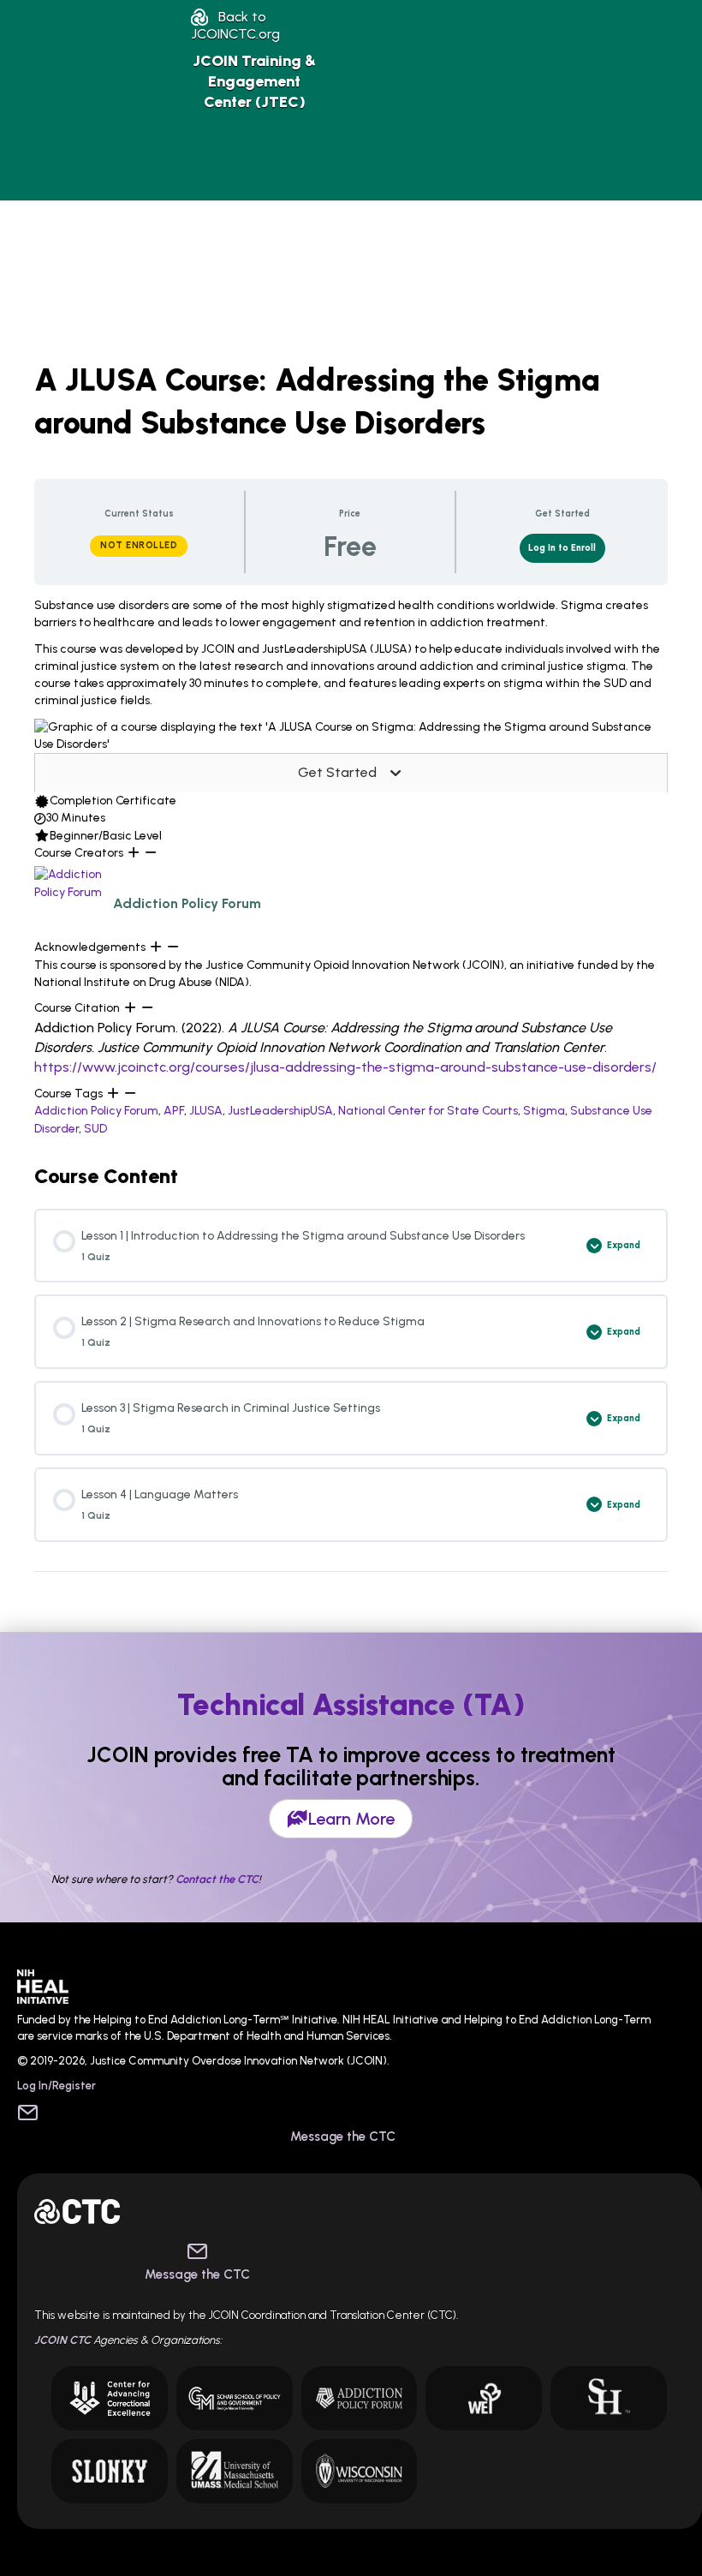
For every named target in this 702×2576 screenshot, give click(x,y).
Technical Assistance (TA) (351, 1705)
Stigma (544, 1111)
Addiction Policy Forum (96, 1111)
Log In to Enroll (562, 548)
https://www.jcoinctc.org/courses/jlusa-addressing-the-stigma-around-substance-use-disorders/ (345, 1067)
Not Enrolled (139, 545)
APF (174, 1111)
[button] (235, 25)
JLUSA (206, 1111)
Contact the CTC (217, 1879)
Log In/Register (57, 2086)
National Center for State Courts (428, 1111)
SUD (95, 1129)
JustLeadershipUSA (280, 1111)
